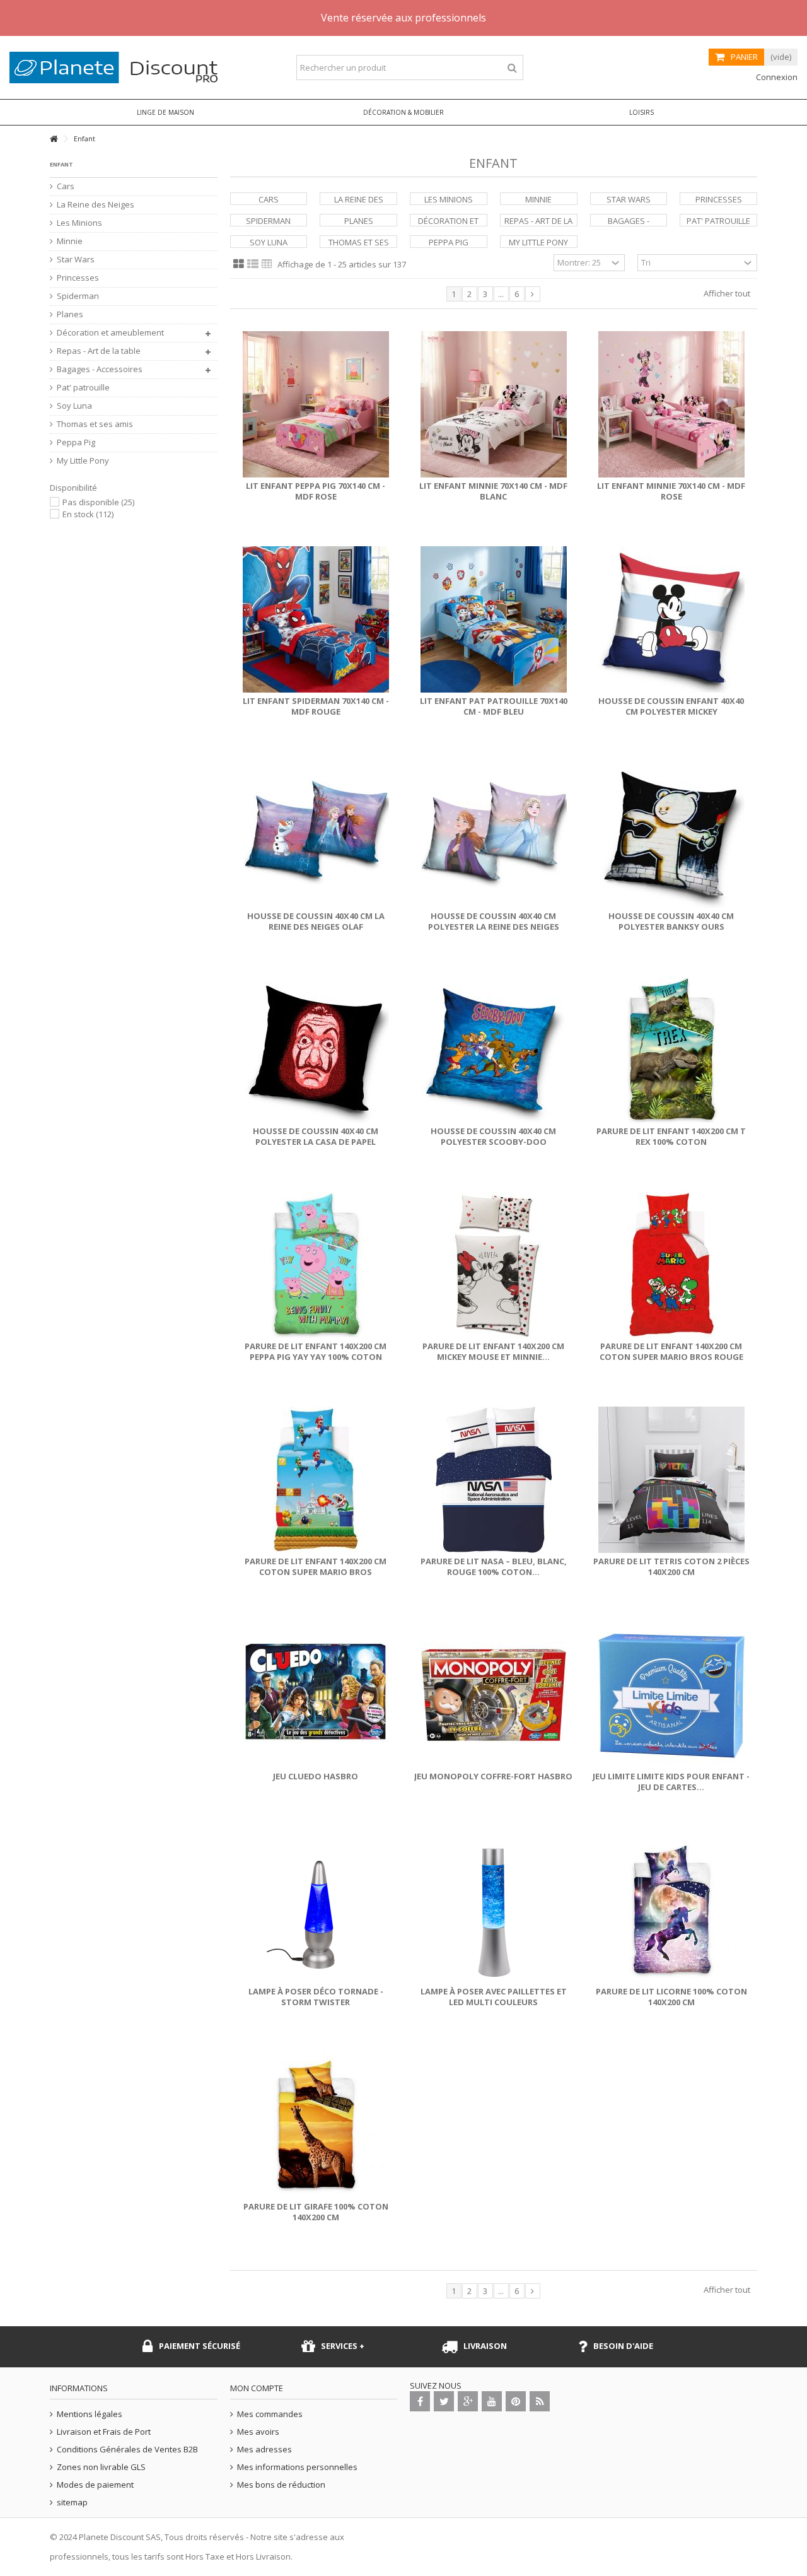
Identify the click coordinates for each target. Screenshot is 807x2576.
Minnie (538, 199)
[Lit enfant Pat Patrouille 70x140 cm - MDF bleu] (494, 619)
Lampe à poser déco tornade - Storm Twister (316, 1997)
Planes (359, 221)
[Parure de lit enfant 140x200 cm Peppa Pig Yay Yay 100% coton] (316, 1265)
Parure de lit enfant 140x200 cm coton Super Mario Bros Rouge (671, 1351)
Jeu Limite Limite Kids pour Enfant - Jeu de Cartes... (671, 1782)
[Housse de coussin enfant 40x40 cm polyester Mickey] (671, 619)
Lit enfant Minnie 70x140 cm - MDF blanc (493, 491)
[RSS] (540, 2401)
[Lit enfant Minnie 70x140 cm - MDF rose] (671, 404)
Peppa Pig (449, 242)
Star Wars (629, 199)
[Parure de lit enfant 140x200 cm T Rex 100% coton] (671, 1050)
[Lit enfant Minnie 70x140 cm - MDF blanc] (494, 404)
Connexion (776, 77)
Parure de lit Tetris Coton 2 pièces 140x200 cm (671, 1566)
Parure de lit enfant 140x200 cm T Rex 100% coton (671, 1136)
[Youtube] (492, 2401)
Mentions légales (90, 2414)
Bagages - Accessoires (100, 369)
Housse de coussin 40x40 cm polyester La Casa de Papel (316, 1136)
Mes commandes (270, 2414)
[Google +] (468, 2401)
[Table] (267, 264)
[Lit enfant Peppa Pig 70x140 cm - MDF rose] (316, 404)
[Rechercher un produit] (512, 68)
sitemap (72, 2503)
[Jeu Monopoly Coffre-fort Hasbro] (494, 1695)
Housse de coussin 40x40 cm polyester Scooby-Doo (493, 1136)
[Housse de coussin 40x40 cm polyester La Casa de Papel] (316, 1050)
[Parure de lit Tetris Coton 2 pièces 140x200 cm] (671, 1480)
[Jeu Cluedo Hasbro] (316, 1695)
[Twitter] (444, 2401)
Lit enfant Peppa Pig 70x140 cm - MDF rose (316, 491)
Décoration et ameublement (110, 333)
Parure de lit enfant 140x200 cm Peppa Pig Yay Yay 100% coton (316, 1351)
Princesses (719, 199)
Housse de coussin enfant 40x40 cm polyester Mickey (671, 706)
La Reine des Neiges (96, 205)
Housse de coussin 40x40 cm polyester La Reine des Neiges (494, 921)
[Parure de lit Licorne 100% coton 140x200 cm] (671, 1910)
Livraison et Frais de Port (104, 2432)
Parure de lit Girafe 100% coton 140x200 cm (316, 2212)
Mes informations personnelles (297, 2467)
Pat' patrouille (718, 221)
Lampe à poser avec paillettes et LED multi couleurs (494, 1997)
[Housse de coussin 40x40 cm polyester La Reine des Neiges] (494, 834)
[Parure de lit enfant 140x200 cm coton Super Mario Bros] (316, 1480)
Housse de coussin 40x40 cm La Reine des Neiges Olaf (316, 921)
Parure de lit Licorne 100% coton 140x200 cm (671, 1997)
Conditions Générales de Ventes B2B (127, 2450)
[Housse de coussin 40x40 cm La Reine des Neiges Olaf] (316, 834)
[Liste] (253, 264)
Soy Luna (269, 242)
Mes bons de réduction (281, 2485)
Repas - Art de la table (99, 351)
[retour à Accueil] (54, 139)
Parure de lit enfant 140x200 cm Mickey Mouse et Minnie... (493, 1351)
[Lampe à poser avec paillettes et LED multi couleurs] (494, 1910)
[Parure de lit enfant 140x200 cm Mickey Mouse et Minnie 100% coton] (494, 1265)
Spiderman (268, 221)
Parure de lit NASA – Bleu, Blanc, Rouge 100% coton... (494, 1566)
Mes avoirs (258, 2432)
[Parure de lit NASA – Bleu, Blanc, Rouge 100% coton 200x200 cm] (494, 1480)
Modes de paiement (95, 2485)
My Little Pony (538, 242)
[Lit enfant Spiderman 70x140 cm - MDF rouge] (316, 619)
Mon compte (257, 2388)
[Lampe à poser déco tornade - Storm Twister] (316, 1910)
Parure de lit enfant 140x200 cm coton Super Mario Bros (316, 1566)
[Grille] (239, 264)
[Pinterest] (516, 2401)
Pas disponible (98, 502)
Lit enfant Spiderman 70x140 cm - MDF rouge (316, 706)
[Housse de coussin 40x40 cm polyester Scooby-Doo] (494, 1050)
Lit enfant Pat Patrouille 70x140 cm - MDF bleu (494, 706)
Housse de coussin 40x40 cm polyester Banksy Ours (671, 921)
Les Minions (449, 199)
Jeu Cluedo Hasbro (316, 1776)
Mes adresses (264, 2450)
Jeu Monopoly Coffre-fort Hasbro (493, 1776)
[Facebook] (420, 2401)
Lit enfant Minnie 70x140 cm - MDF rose (671, 491)
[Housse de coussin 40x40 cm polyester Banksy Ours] (671, 834)
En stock (88, 514)
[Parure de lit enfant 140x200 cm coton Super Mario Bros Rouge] (671, 1265)
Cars (269, 199)
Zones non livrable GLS (101, 2467)
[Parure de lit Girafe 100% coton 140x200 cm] (316, 2125)
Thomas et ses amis (95, 424)
